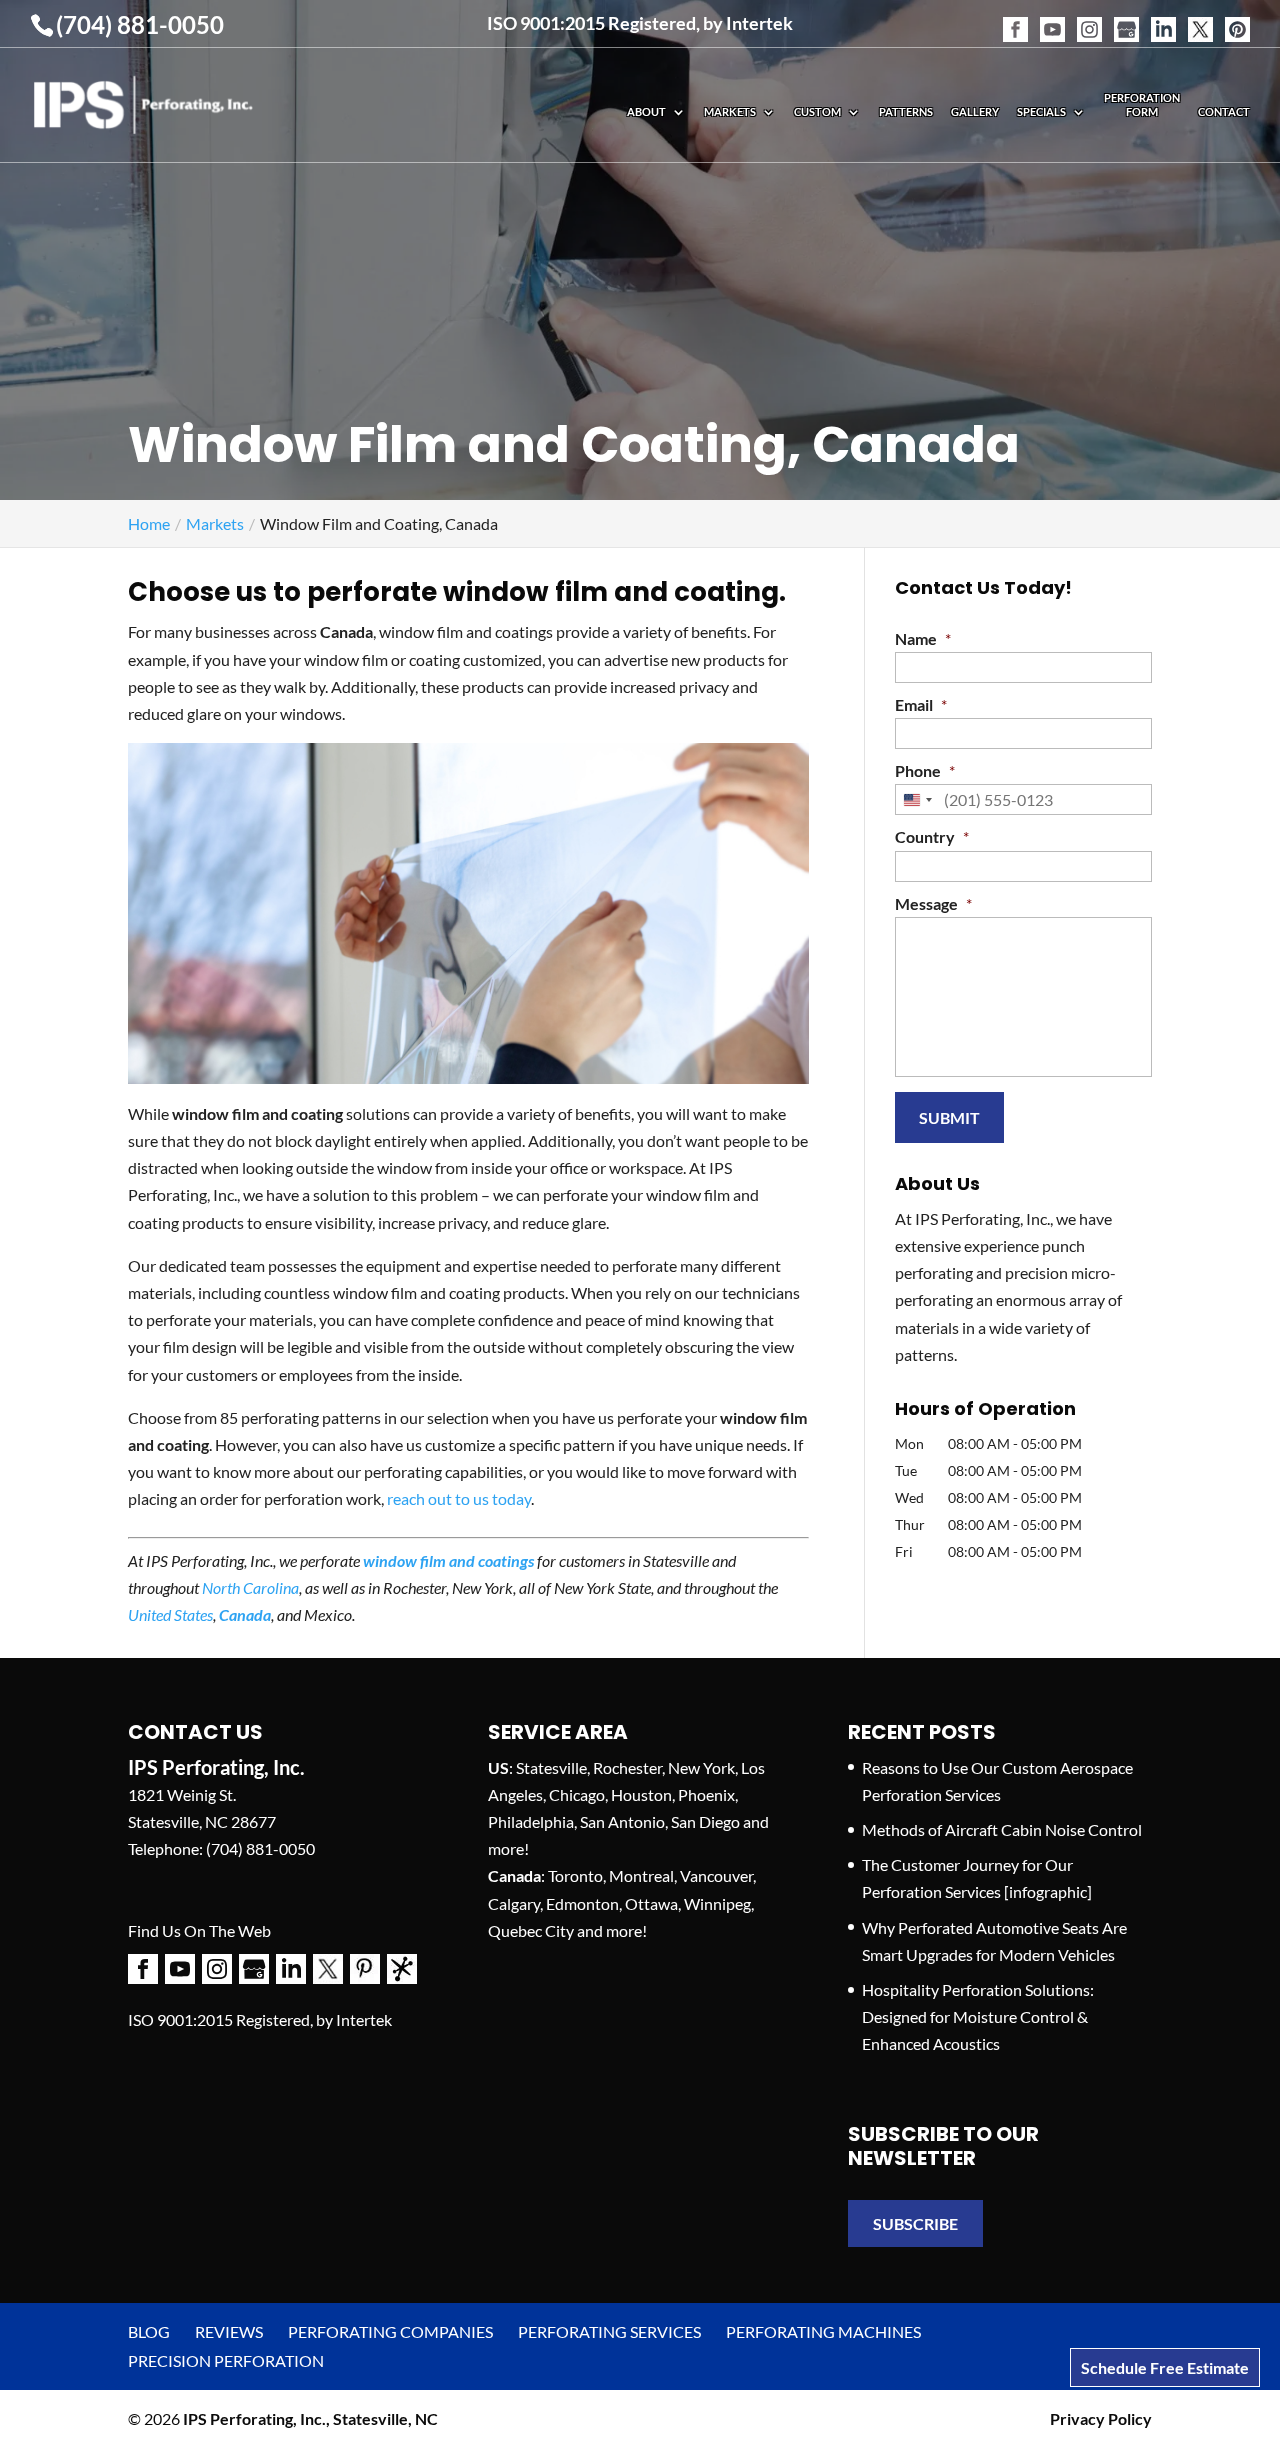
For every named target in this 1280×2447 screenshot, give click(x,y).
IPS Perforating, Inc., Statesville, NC (310, 2418)
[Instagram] (1089, 17)
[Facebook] (1015, 17)
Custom (817, 111)
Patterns (906, 111)
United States (170, 1614)
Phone (925, 770)
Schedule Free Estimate (1165, 2367)
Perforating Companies (390, 2331)
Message (933, 903)
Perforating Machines (823, 2331)
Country (932, 836)
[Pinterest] (1237, 17)
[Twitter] (1200, 17)
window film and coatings (448, 1560)
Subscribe (915, 2223)
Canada (245, 1614)
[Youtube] (1052, 17)
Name (923, 638)
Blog (149, 2331)
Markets (730, 111)
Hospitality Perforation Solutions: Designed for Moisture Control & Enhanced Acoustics (978, 2016)
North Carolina (250, 1587)
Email (921, 704)
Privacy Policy (1101, 2418)
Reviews (229, 2331)
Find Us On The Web (199, 1930)
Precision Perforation (226, 2360)
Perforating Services (609, 2331)
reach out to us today (459, 1498)
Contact (1224, 111)
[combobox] (917, 799)
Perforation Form (1142, 104)
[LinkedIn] (1163, 17)
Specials (1041, 111)
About (646, 111)
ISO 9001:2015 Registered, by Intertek (640, 23)
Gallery (975, 111)
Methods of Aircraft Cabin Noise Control (1002, 1829)
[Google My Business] (1126, 17)
